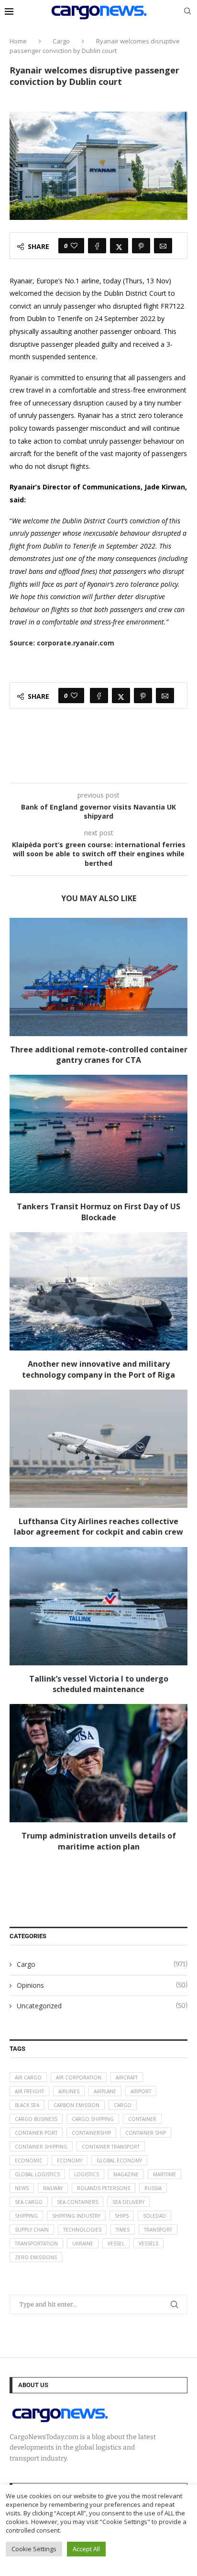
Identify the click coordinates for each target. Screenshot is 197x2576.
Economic (29, 2161)
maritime (164, 2174)
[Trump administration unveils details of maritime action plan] (98, 1763)
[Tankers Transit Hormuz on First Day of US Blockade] (98, 1134)
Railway (53, 2188)
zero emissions (36, 2257)
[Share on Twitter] (119, 246)
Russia (153, 2188)
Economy (70, 2161)
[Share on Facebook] (97, 246)
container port (36, 2133)
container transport (111, 2147)
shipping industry (76, 2216)
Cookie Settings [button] (34, 2549)
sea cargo (29, 2202)
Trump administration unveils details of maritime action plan (99, 1841)
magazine (126, 2174)
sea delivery (128, 2202)
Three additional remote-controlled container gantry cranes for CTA (99, 1055)
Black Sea (27, 2105)
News (22, 2188)
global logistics (37, 2174)
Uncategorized (102, 2006)
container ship (146, 2133)
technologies (82, 2230)
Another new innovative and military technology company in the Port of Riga (98, 1369)
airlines (69, 2091)
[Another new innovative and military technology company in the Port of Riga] (98, 1291)
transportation (36, 2244)
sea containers (77, 2202)
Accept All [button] (86, 2549)
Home (18, 41)
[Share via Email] (163, 246)
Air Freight (29, 2091)
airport (141, 2091)
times (123, 2230)
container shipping (41, 2147)
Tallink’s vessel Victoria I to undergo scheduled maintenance (99, 1684)
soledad (154, 2216)
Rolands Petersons (104, 2188)
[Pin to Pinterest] (141, 246)
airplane (105, 2091)
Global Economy (119, 2161)
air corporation (79, 2077)
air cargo (28, 2077)
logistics (87, 2174)
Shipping (26, 2216)
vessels (148, 2244)
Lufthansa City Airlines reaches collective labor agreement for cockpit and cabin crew (98, 1527)
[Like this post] (74, 246)
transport (158, 2230)
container (142, 2119)
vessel (116, 2244)
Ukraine (83, 2244)
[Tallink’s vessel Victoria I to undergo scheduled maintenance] (98, 1606)
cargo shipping (93, 2119)
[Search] (187, 12)
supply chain (32, 2230)
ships (122, 2216)
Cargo (61, 41)
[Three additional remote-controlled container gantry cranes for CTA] (98, 977)
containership (91, 2133)
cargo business (36, 2119)
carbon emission (77, 2105)
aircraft (127, 2077)
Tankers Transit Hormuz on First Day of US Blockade (98, 1212)
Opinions (102, 1985)
